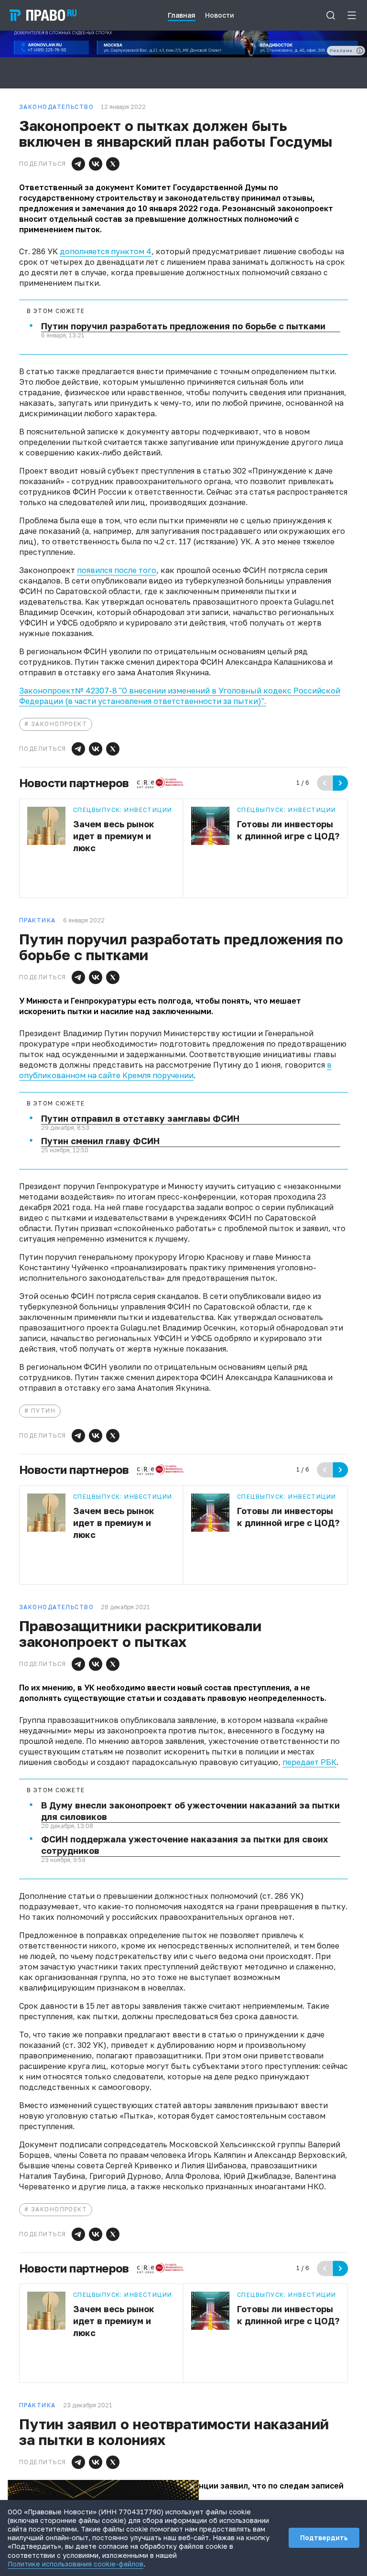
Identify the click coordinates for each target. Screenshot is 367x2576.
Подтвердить (324, 2538)
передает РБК (309, 1762)
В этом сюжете (56, 311)
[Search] (331, 15)
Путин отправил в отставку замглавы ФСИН (140, 1118)
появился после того (117, 570)
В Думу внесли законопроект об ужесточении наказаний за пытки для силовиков (190, 1811)
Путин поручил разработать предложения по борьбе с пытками (183, 326)
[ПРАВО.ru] (43, 15)
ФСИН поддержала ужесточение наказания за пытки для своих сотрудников (184, 1845)
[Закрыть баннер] (192, 2487)
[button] (78, 164)
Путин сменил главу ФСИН (100, 1141)
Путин (43, 1411)
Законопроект (59, 724)
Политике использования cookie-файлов (76, 2564)
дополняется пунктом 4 (106, 251)
